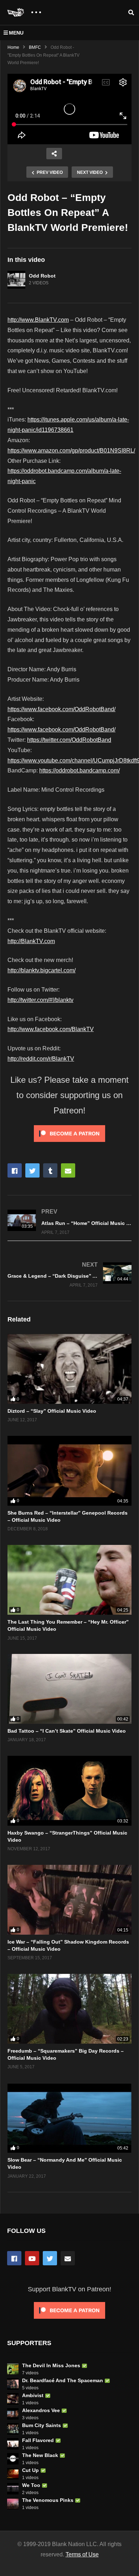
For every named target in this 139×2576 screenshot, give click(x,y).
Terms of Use (82, 2554)
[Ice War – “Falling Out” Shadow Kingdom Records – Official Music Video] (69, 1900)
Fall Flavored (38, 2440)
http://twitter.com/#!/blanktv (40, 1000)
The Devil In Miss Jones (51, 2365)
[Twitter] (50, 2258)
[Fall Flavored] (13, 2444)
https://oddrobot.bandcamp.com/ (79, 770)
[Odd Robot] (16, 280)
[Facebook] (14, 2258)
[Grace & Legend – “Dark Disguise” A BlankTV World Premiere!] (69, 1274)
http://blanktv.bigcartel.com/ (42, 970)
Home (13, 47)
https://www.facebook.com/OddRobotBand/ (61, 709)
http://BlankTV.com (31, 941)
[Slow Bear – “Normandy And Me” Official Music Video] (69, 2118)
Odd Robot (42, 276)
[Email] (68, 2258)
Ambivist (33, 2395)
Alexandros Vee (41, 2410)
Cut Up (30, 2470)
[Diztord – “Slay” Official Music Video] (69, 1369)
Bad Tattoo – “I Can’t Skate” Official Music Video (67, 1731)
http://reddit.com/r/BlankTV (41, 1059)
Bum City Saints (42, 2425)
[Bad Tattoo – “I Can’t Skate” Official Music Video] (69, 1689)
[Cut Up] (13, 2474)
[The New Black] (13, 2459)
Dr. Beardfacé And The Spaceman (63, 2380)
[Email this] (68, 1170)
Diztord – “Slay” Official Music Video (52, 1411)
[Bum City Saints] (13, 2429)
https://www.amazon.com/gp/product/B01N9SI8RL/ (71, 451)
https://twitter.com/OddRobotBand (69, 740)
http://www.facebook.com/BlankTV (51, 1029)
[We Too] (13, 2489)
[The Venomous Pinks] (13, 2504)
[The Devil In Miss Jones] (13, 2369)
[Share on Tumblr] (50, 1170)
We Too (31, 2485)
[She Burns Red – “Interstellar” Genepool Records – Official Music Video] (69, 1471)
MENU (16, 33)
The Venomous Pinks (48, 2500)
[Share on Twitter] (32, 1170)
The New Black (40, 2455)
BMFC (35, 47)
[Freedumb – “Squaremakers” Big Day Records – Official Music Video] (69, 2009)
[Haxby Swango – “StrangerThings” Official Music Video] (69, 1791)
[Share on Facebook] (15, 1170)
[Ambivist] (13, 2399)
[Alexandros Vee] (13, 2414)
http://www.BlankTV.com (38, 320)
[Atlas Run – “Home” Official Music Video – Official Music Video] (69, 1222)
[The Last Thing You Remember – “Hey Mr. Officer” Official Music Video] (69, 1580)
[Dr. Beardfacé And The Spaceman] (13, 2384)
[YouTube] (32, 2258)
